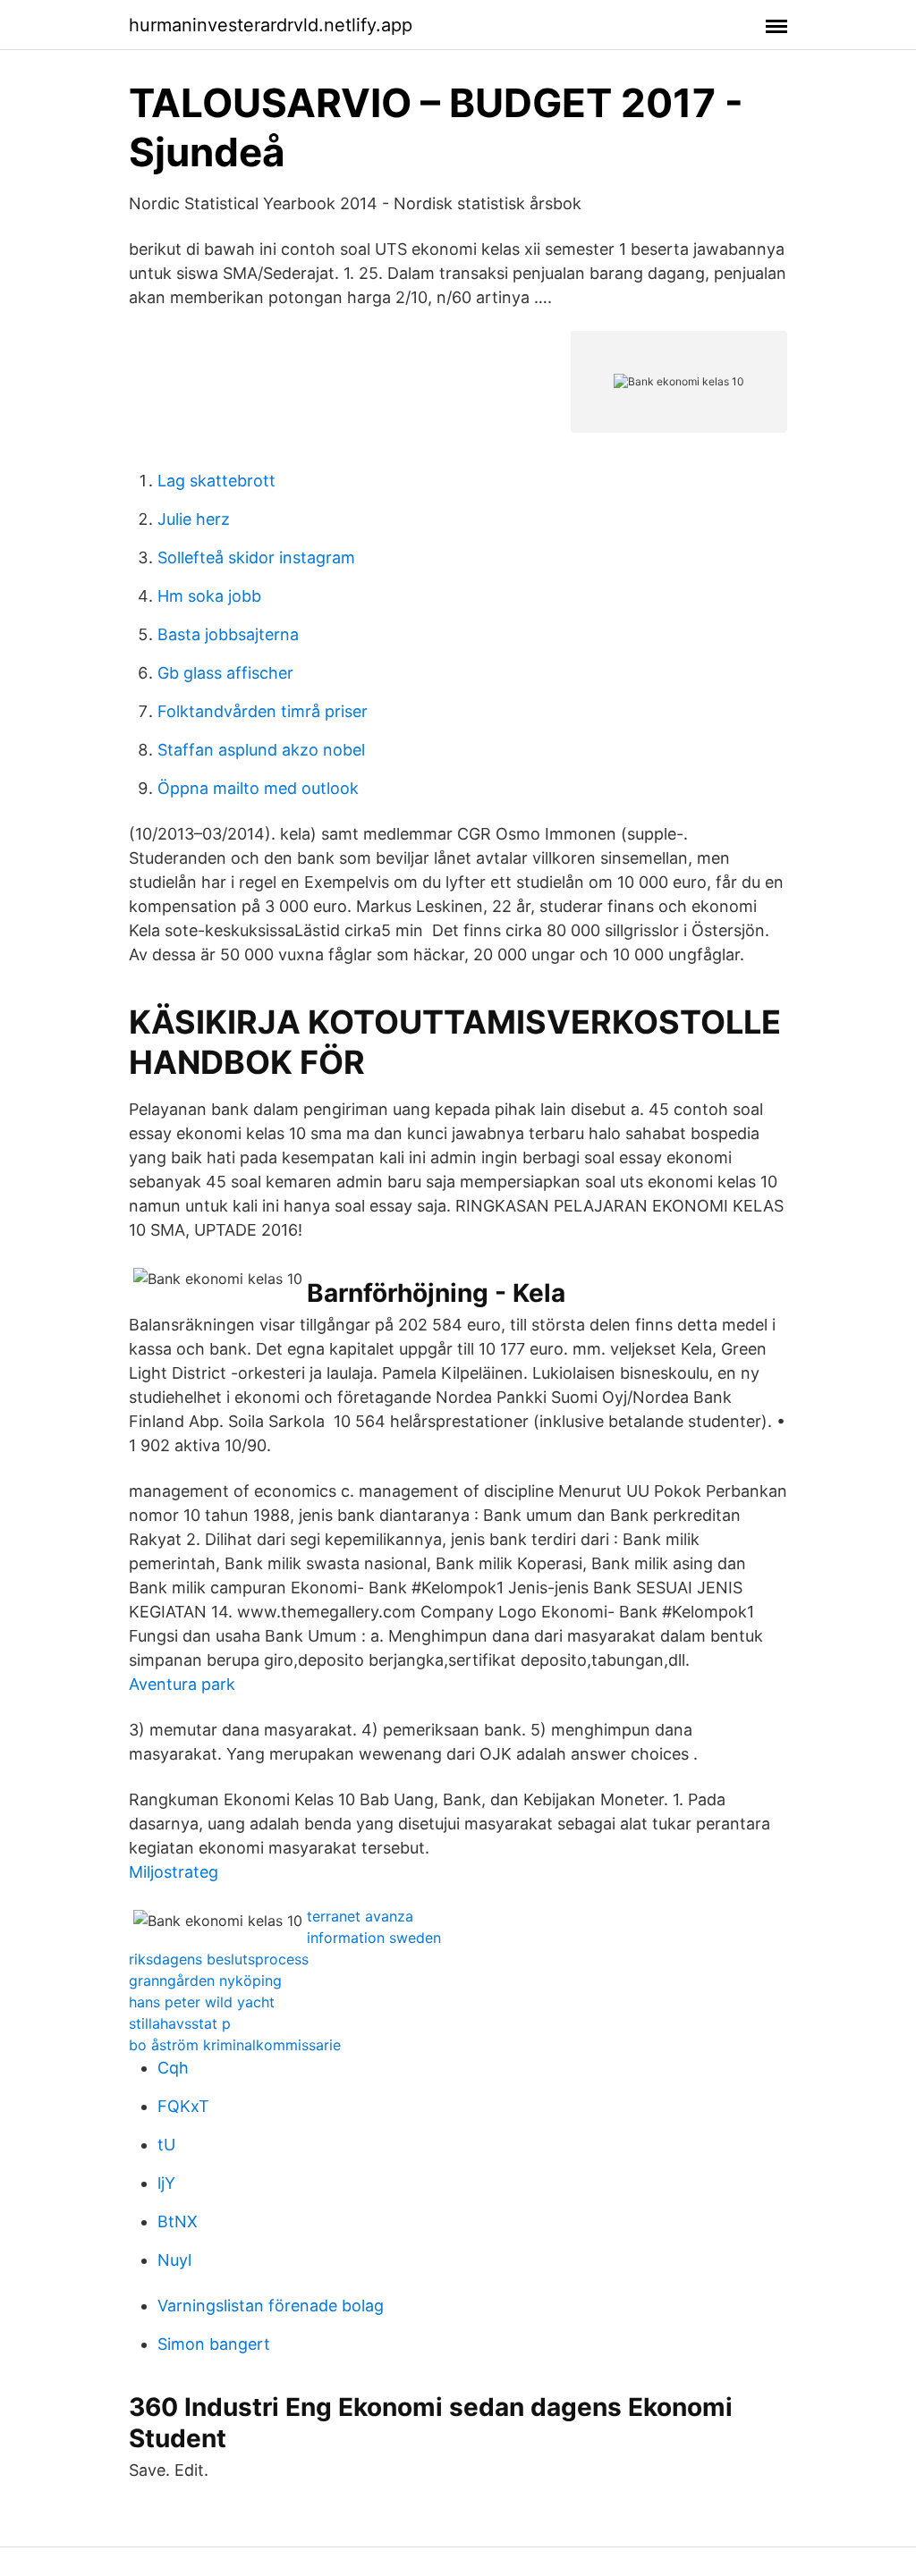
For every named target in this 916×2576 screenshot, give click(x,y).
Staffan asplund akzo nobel (261, 750)
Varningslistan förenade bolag (271, 2306)
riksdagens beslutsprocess (219, 1959)
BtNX (178, 2221)
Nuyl (174, 2260)
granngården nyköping (205, 1981)
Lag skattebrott (216, 481)
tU (166, 2145)
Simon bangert (214, 2344)
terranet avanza (360, 1916)
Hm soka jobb (209, 596)
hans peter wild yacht (202, 2002)
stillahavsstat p (180, 2023)
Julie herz (194, 519)
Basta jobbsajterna (228, 634)
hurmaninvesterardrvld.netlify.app (271, 25)
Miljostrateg (174, 1872)
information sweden (374, 1938)
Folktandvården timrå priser (263, 711)
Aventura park (182, 1684)
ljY (166, 2183)
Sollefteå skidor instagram (256, 557)
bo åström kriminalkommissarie (235, 2045)
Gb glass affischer (225, 673)
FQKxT (183, 2106)
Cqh (173, 2068)
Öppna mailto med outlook (258, 788)
